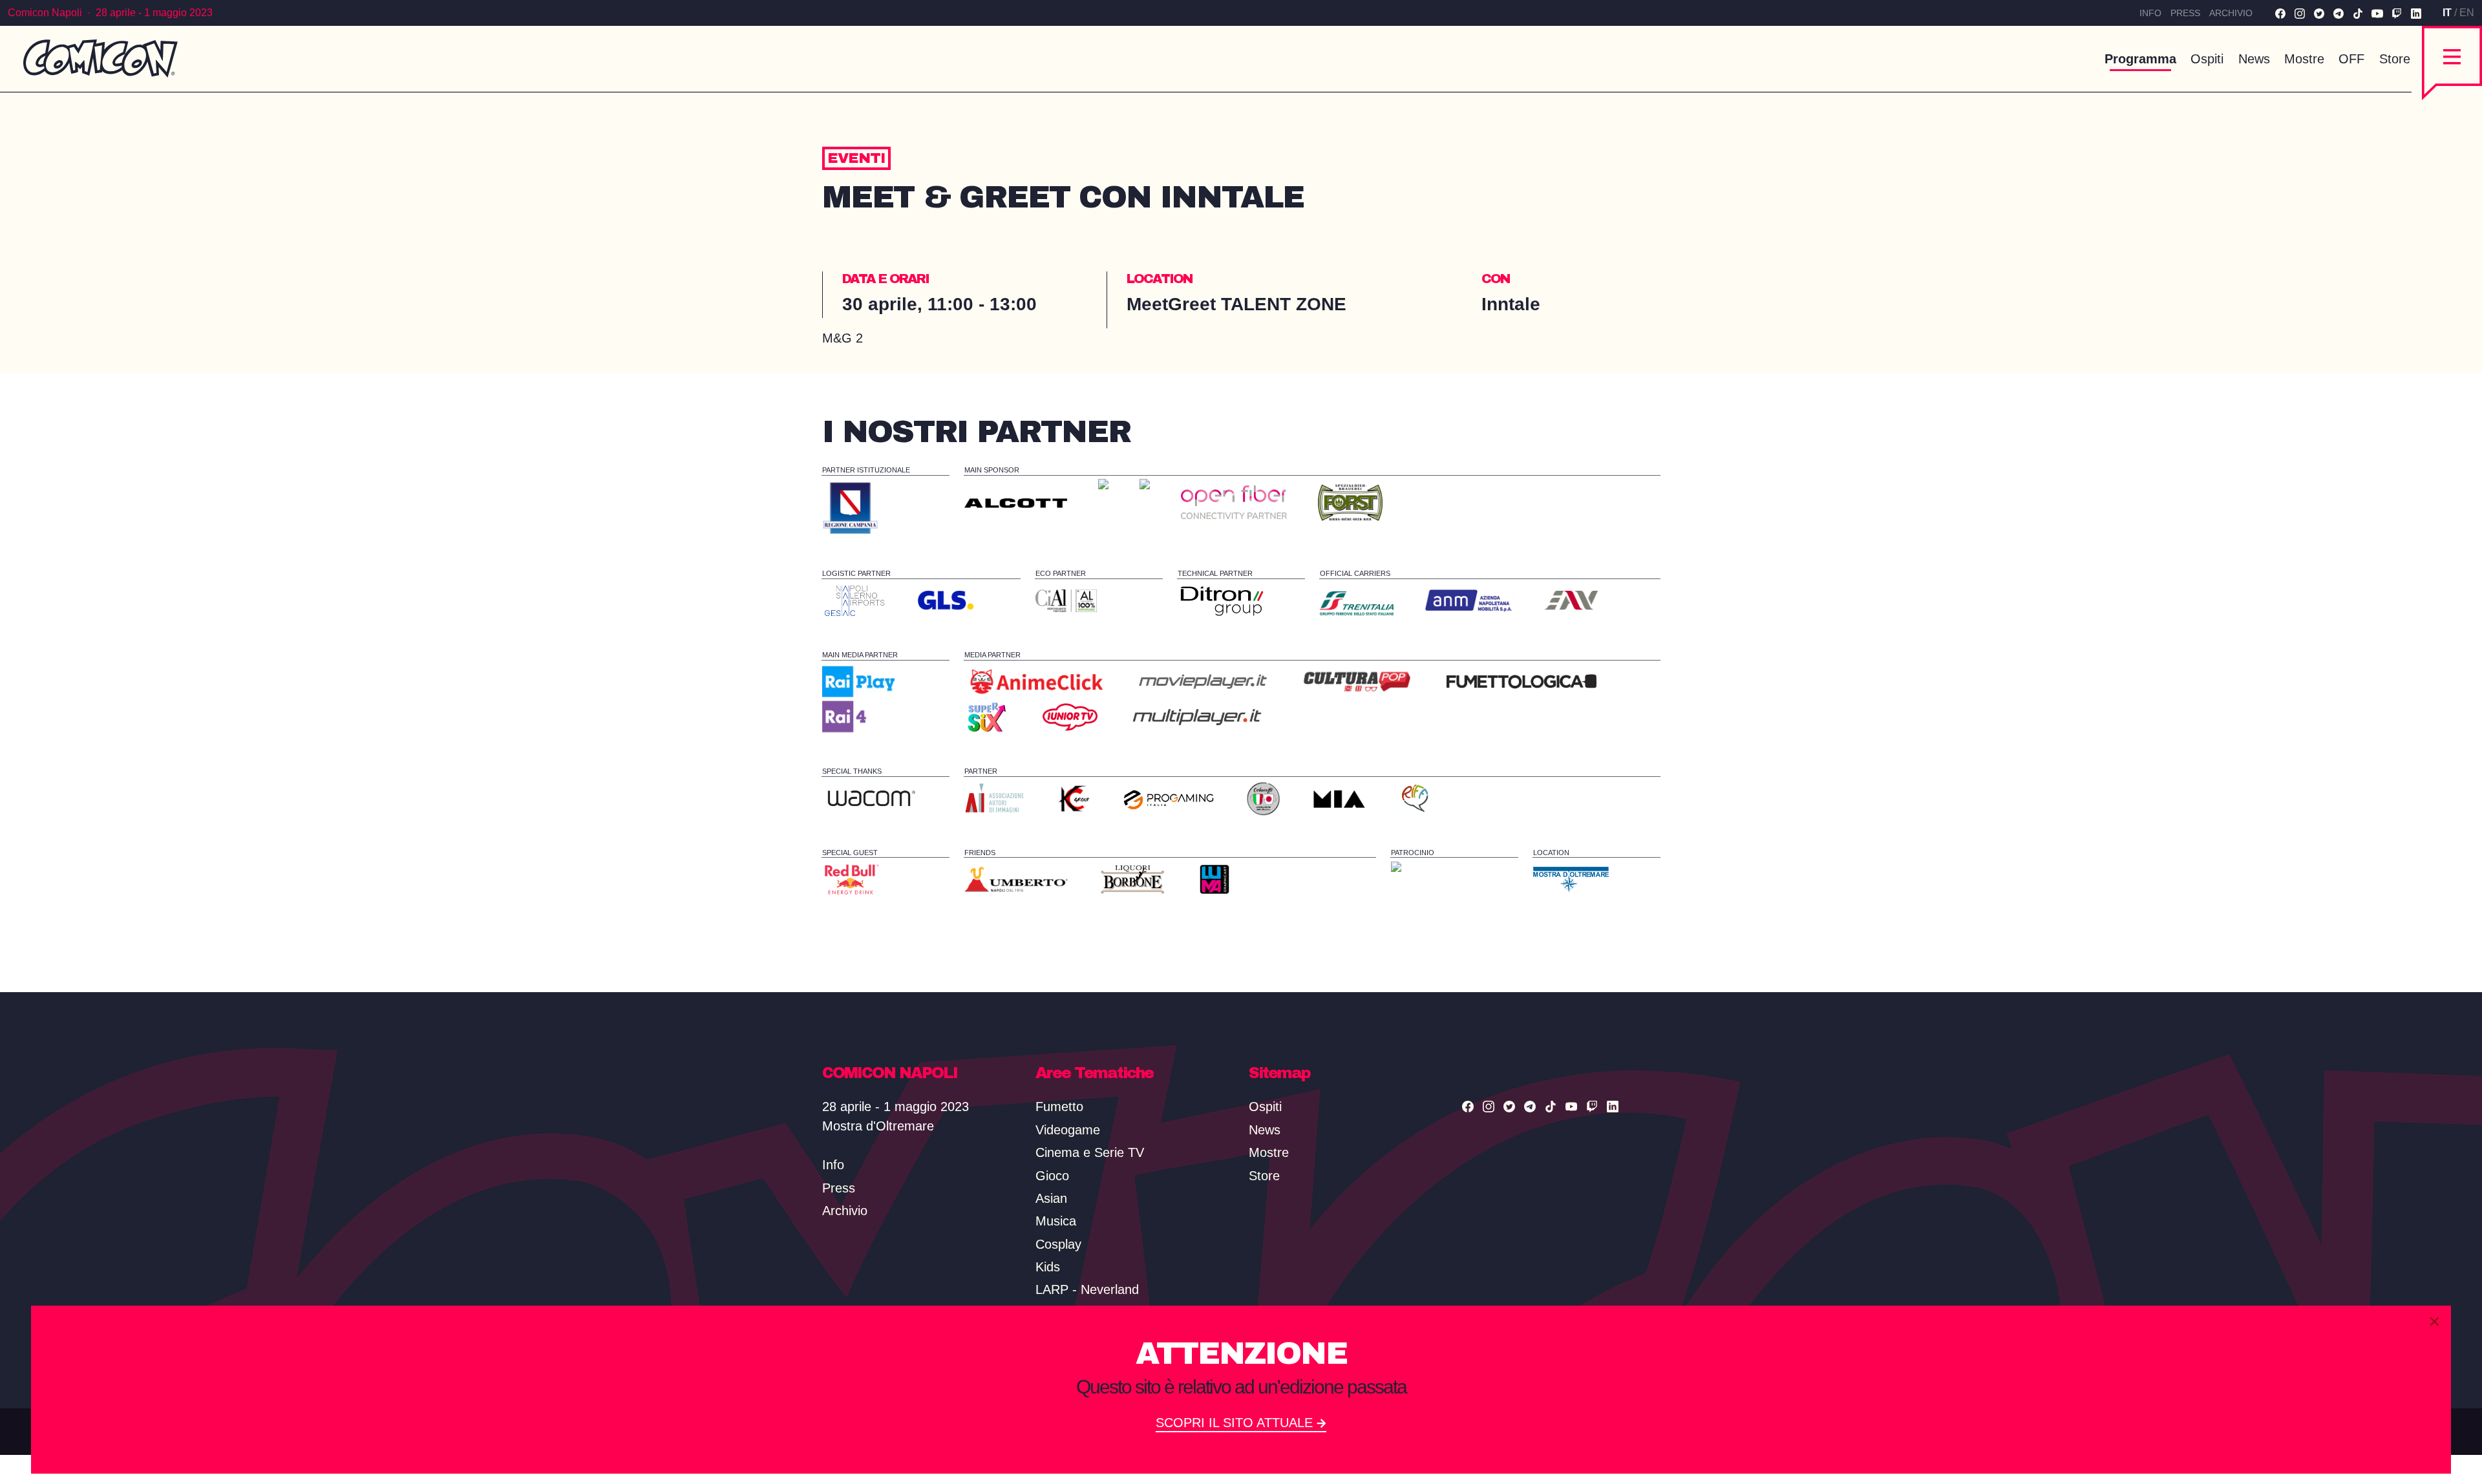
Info (2150, 13)
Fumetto (1059, 1107)
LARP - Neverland (1087, 1289)
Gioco (1052, 1176)
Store (2395, 59)
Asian (1051, 1198)
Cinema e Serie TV (1090, 1152)
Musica (1056, 1221)
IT (2447, 13)
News (2254, 59)
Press (2185, 13)
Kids (1048, 1267)
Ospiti (2207, 59)
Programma (2140, 59)
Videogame (1068, 1130)
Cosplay (1058, 1244)
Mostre (2304, 59)
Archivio (2231, 13)
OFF (2351, 59)
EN (2467, 13)
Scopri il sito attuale (1236, 1423)
